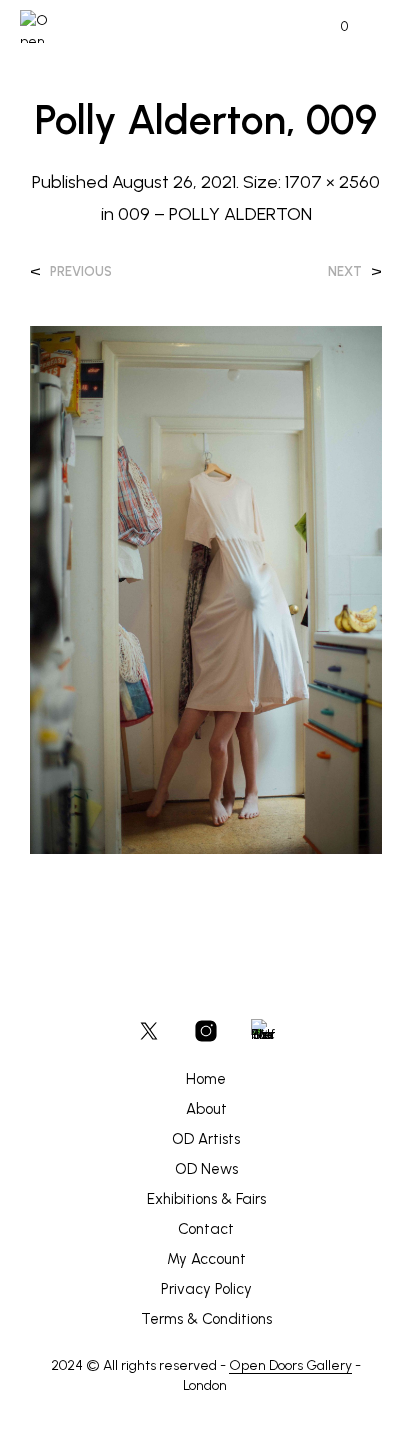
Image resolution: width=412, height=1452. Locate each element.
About (206, 1109)
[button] (331, 27)
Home (206, 1079)
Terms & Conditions (206, 1319)
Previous (81, 271)
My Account (206, 1259)
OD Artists (206, 1139)
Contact (206, 1229)
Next (345, 271)
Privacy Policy (206, 1289)
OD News (206, 1169)
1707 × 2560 (332, 182)
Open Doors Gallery (290, 1366)
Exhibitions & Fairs (206, 1199)
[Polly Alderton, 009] (206, 588)
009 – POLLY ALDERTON (215, 214)
